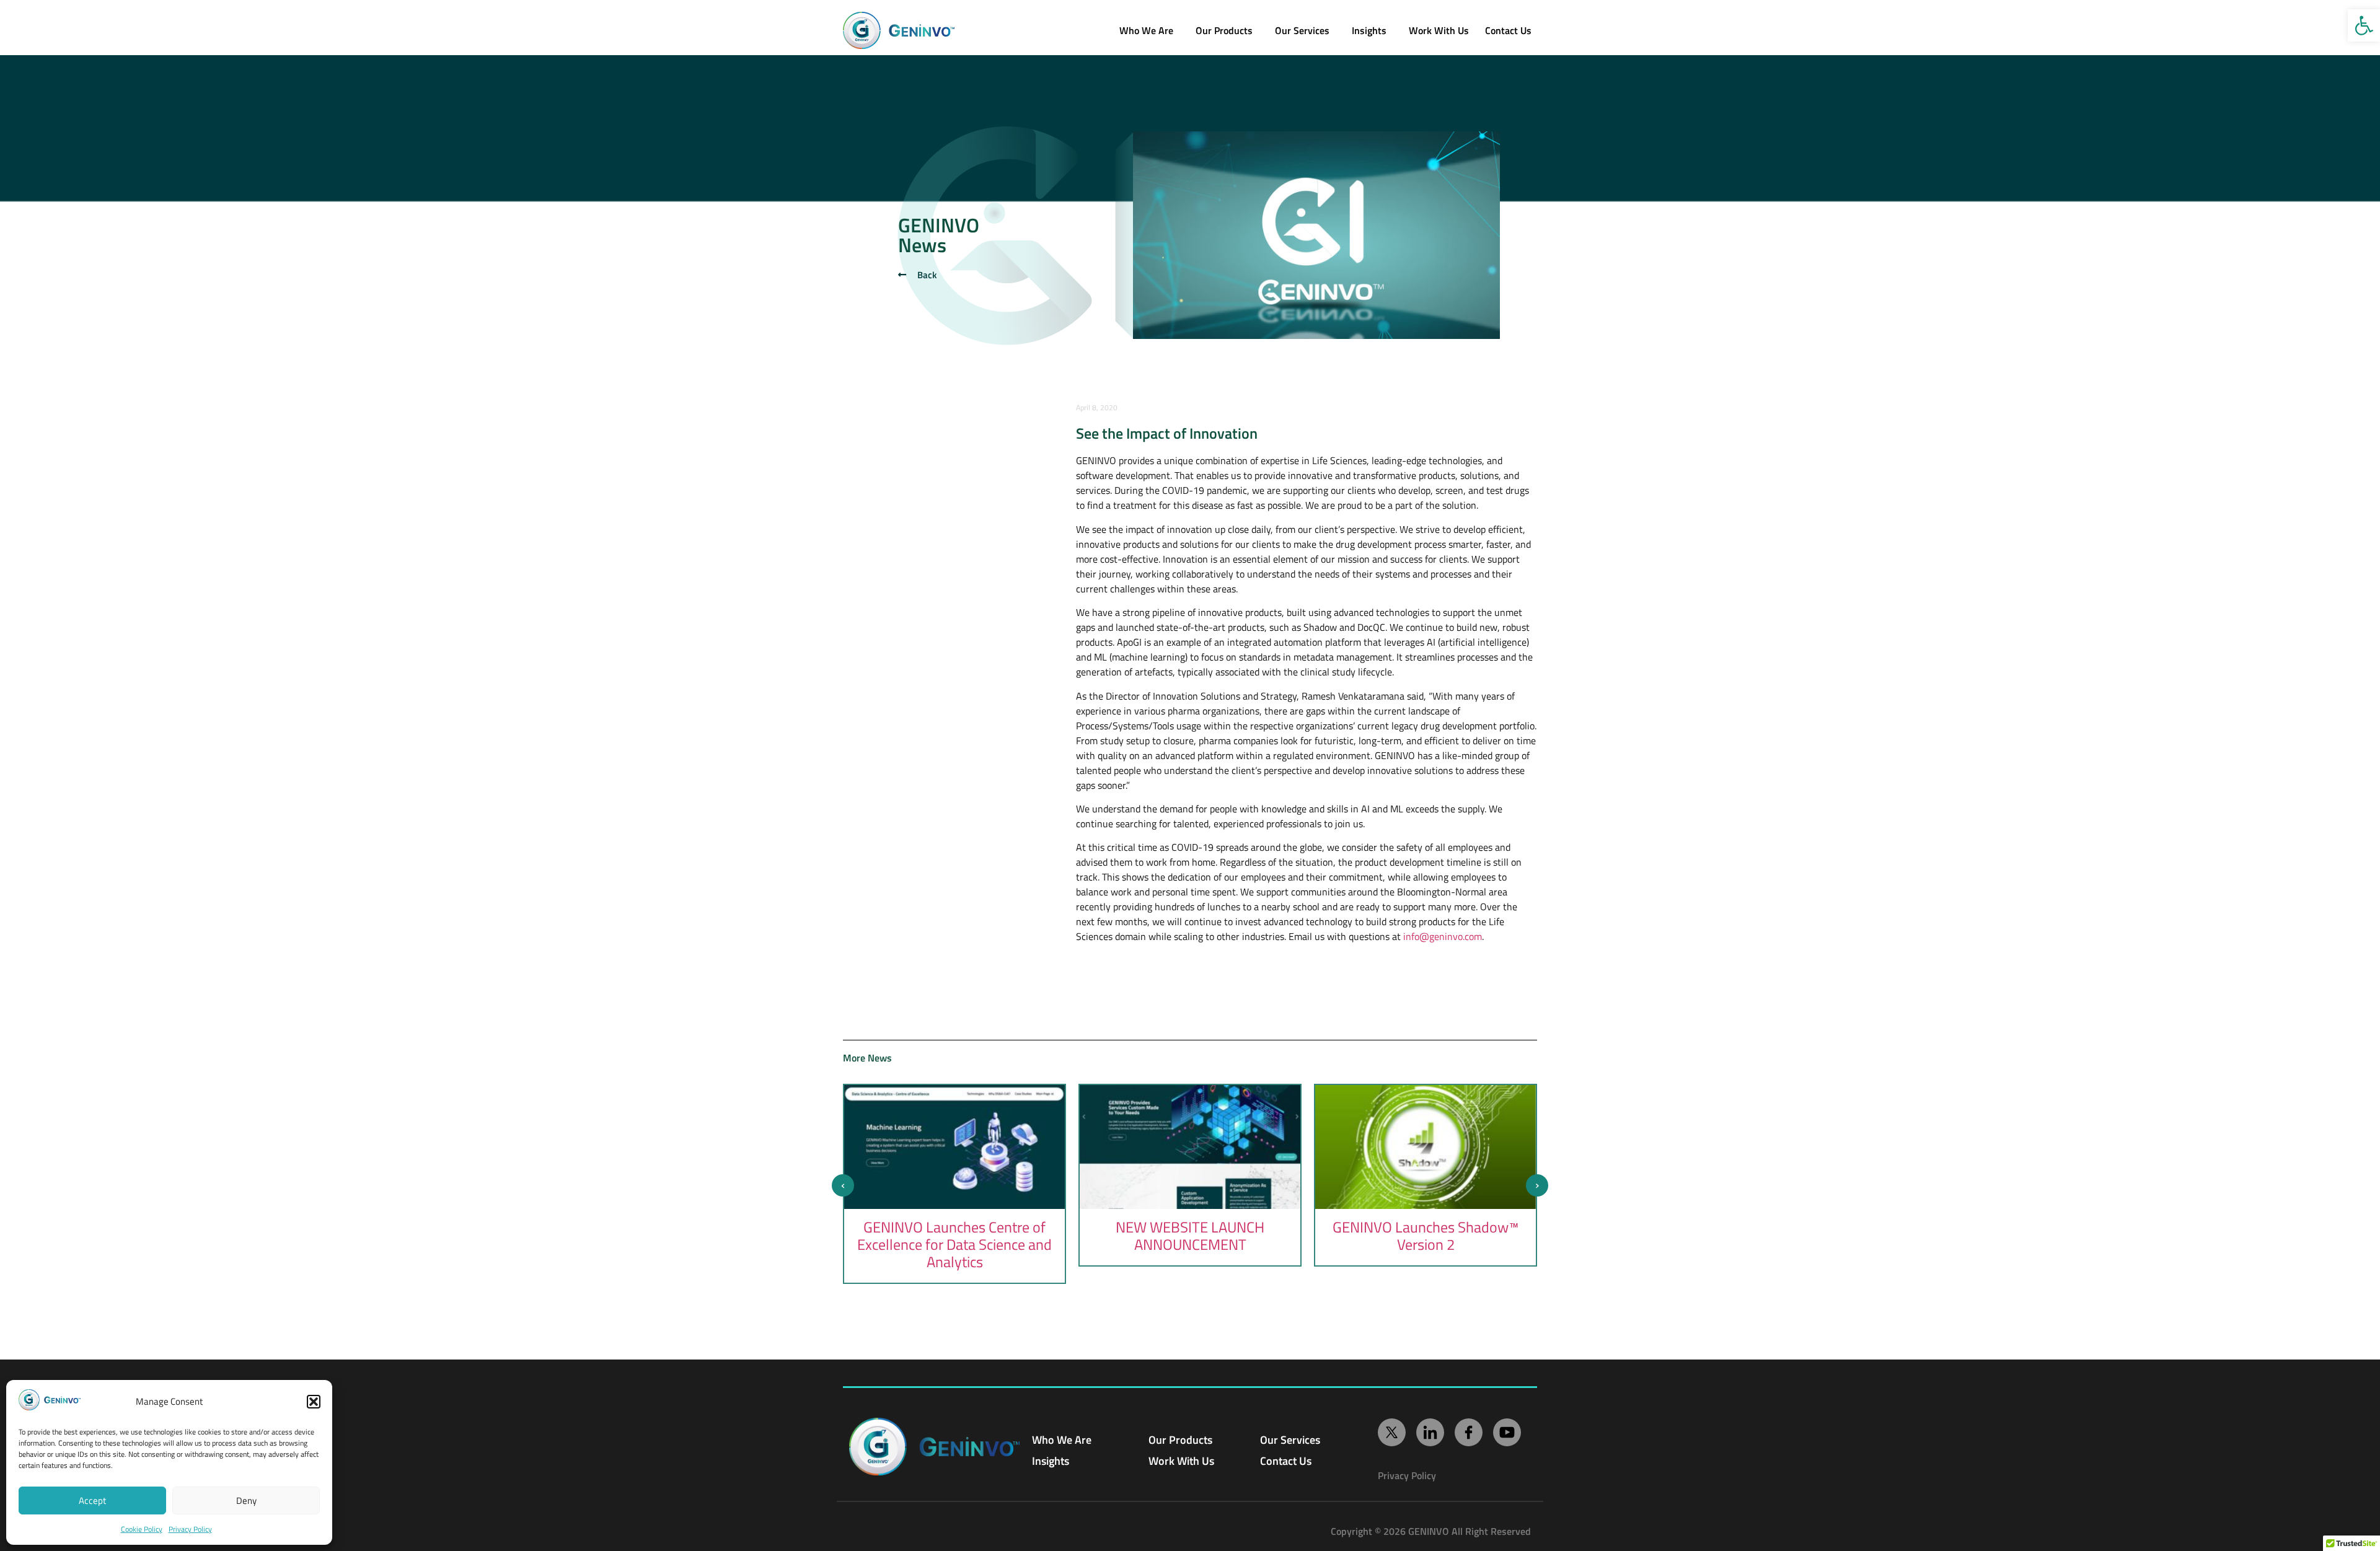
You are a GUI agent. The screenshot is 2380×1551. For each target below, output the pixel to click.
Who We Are (1146, 30)
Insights (1369, 30)
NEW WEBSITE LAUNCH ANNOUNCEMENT (1190, 1236)
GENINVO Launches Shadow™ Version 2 (1426, 1236)
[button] (2364, 25)
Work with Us (1439, 30)
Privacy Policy (190, 1529)
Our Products (1224, 30)
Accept (92, 1500)
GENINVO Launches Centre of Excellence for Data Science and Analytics (954, 1244)
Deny (246, 1500)
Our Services (1302, 30)
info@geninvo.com (1443, 936)
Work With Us (1181, 1461)
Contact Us (1286, 1461)
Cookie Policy (142, 1529)
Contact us (1508, 30)
